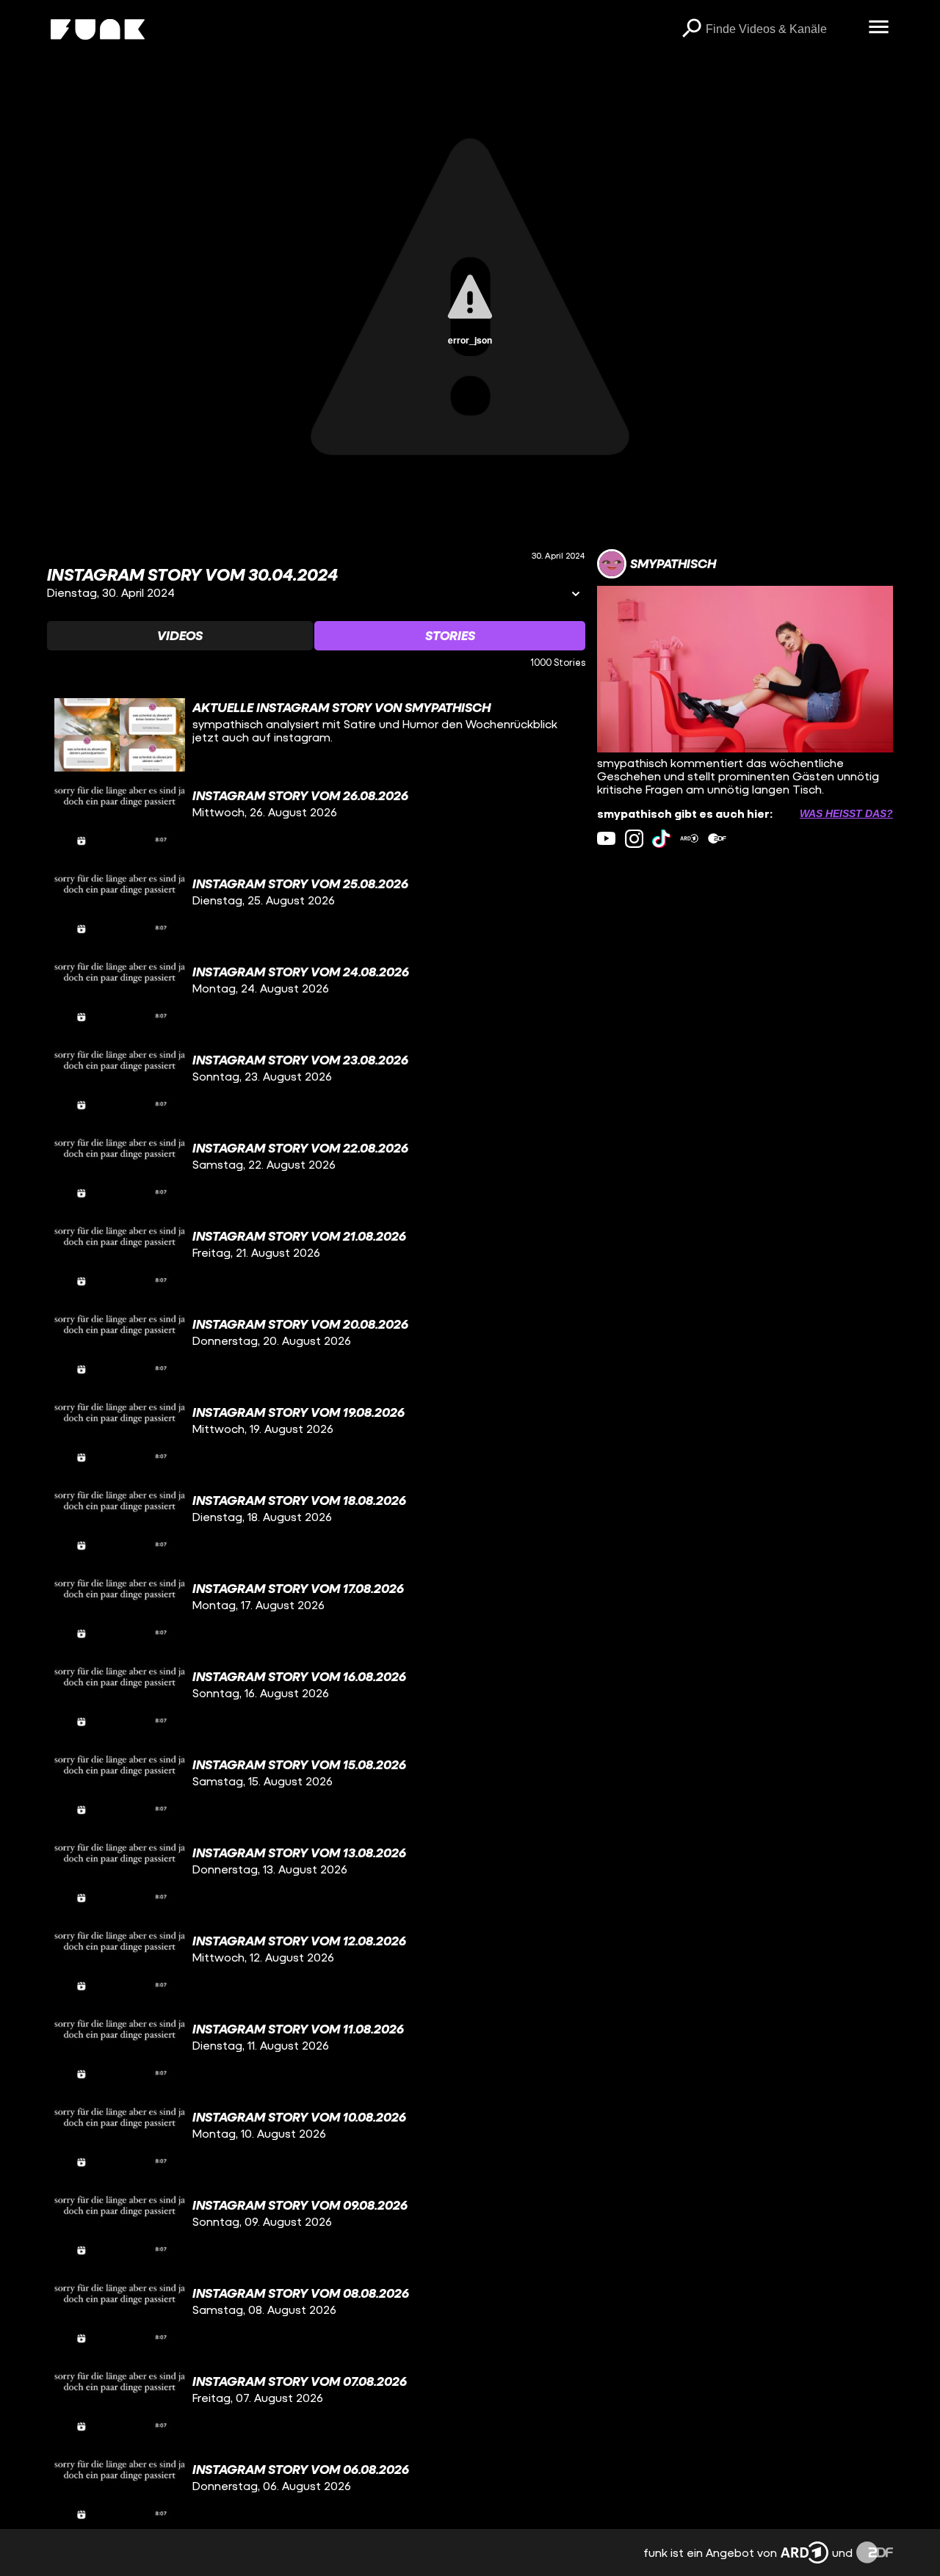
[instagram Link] (634, 839)
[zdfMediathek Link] (717, 839)
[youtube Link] (606, 839)
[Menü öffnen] (878, 28)
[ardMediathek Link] (689, 839)
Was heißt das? (846, 813)
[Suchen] (691, 29)
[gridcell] (316, 735)
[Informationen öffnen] (576, 595)
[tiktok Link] (661, 839)
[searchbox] (782, 29)
